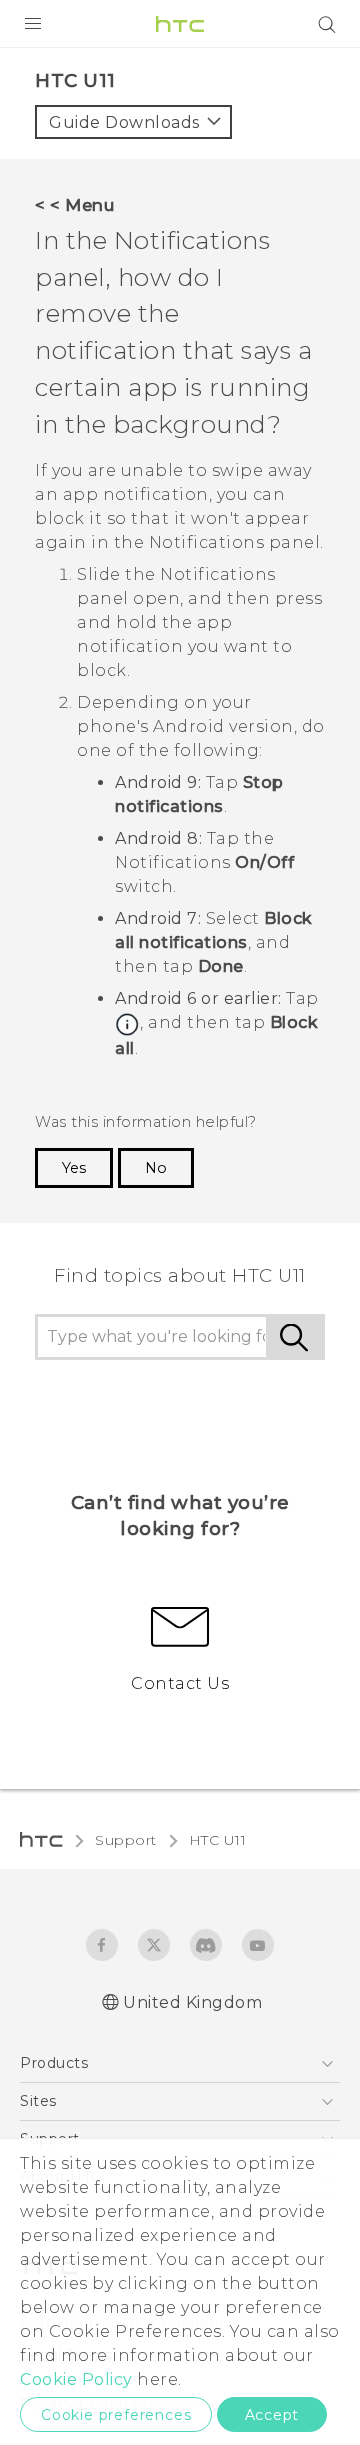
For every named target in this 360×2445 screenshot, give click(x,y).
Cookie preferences (116, 2415)
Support (126, 1840)
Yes (74, 1168)
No (156, 1168)
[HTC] (180, 24)
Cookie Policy (76, 2379)
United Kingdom (192, 2002)
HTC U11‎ (218, 1840)
